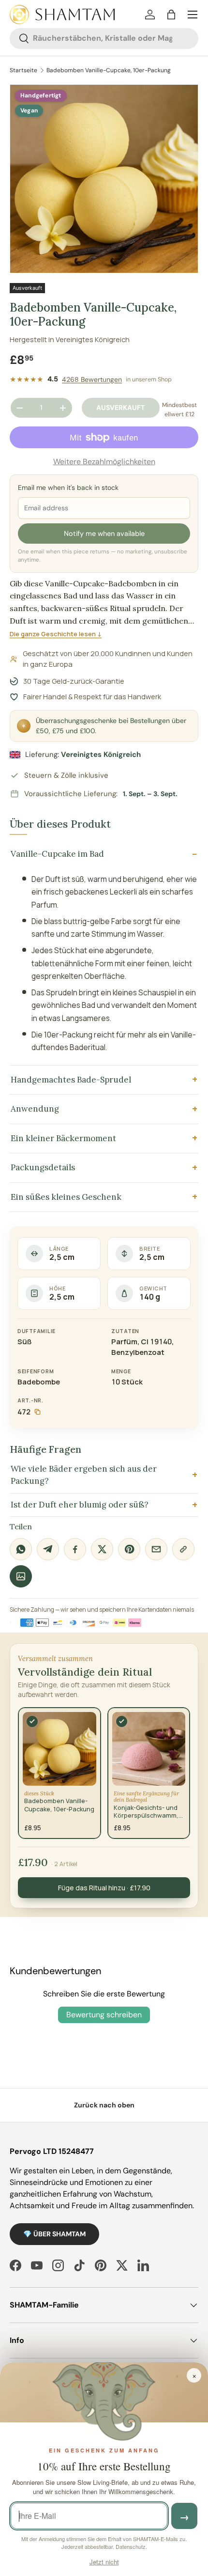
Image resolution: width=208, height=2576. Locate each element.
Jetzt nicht (104, 2562)
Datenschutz (131, 2546)
